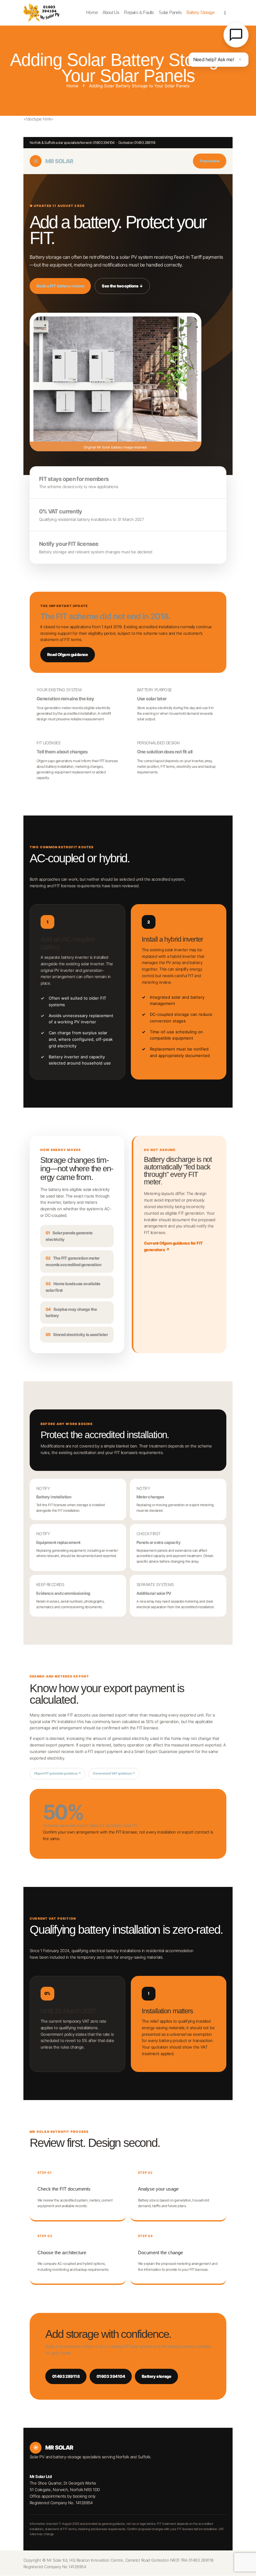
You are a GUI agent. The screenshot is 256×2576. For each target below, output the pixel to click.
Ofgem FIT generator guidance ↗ (57, 1773)
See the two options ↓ (122, 286)
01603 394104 (111, 2376)
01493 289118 (66, 2376)
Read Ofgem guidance (68, 654)
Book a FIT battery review (60, 286)
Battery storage (156, 2376)
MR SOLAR (53, 161)
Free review (210, 161)
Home (72, 86)
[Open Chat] (236, 35)
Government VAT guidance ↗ (114, 1773)
